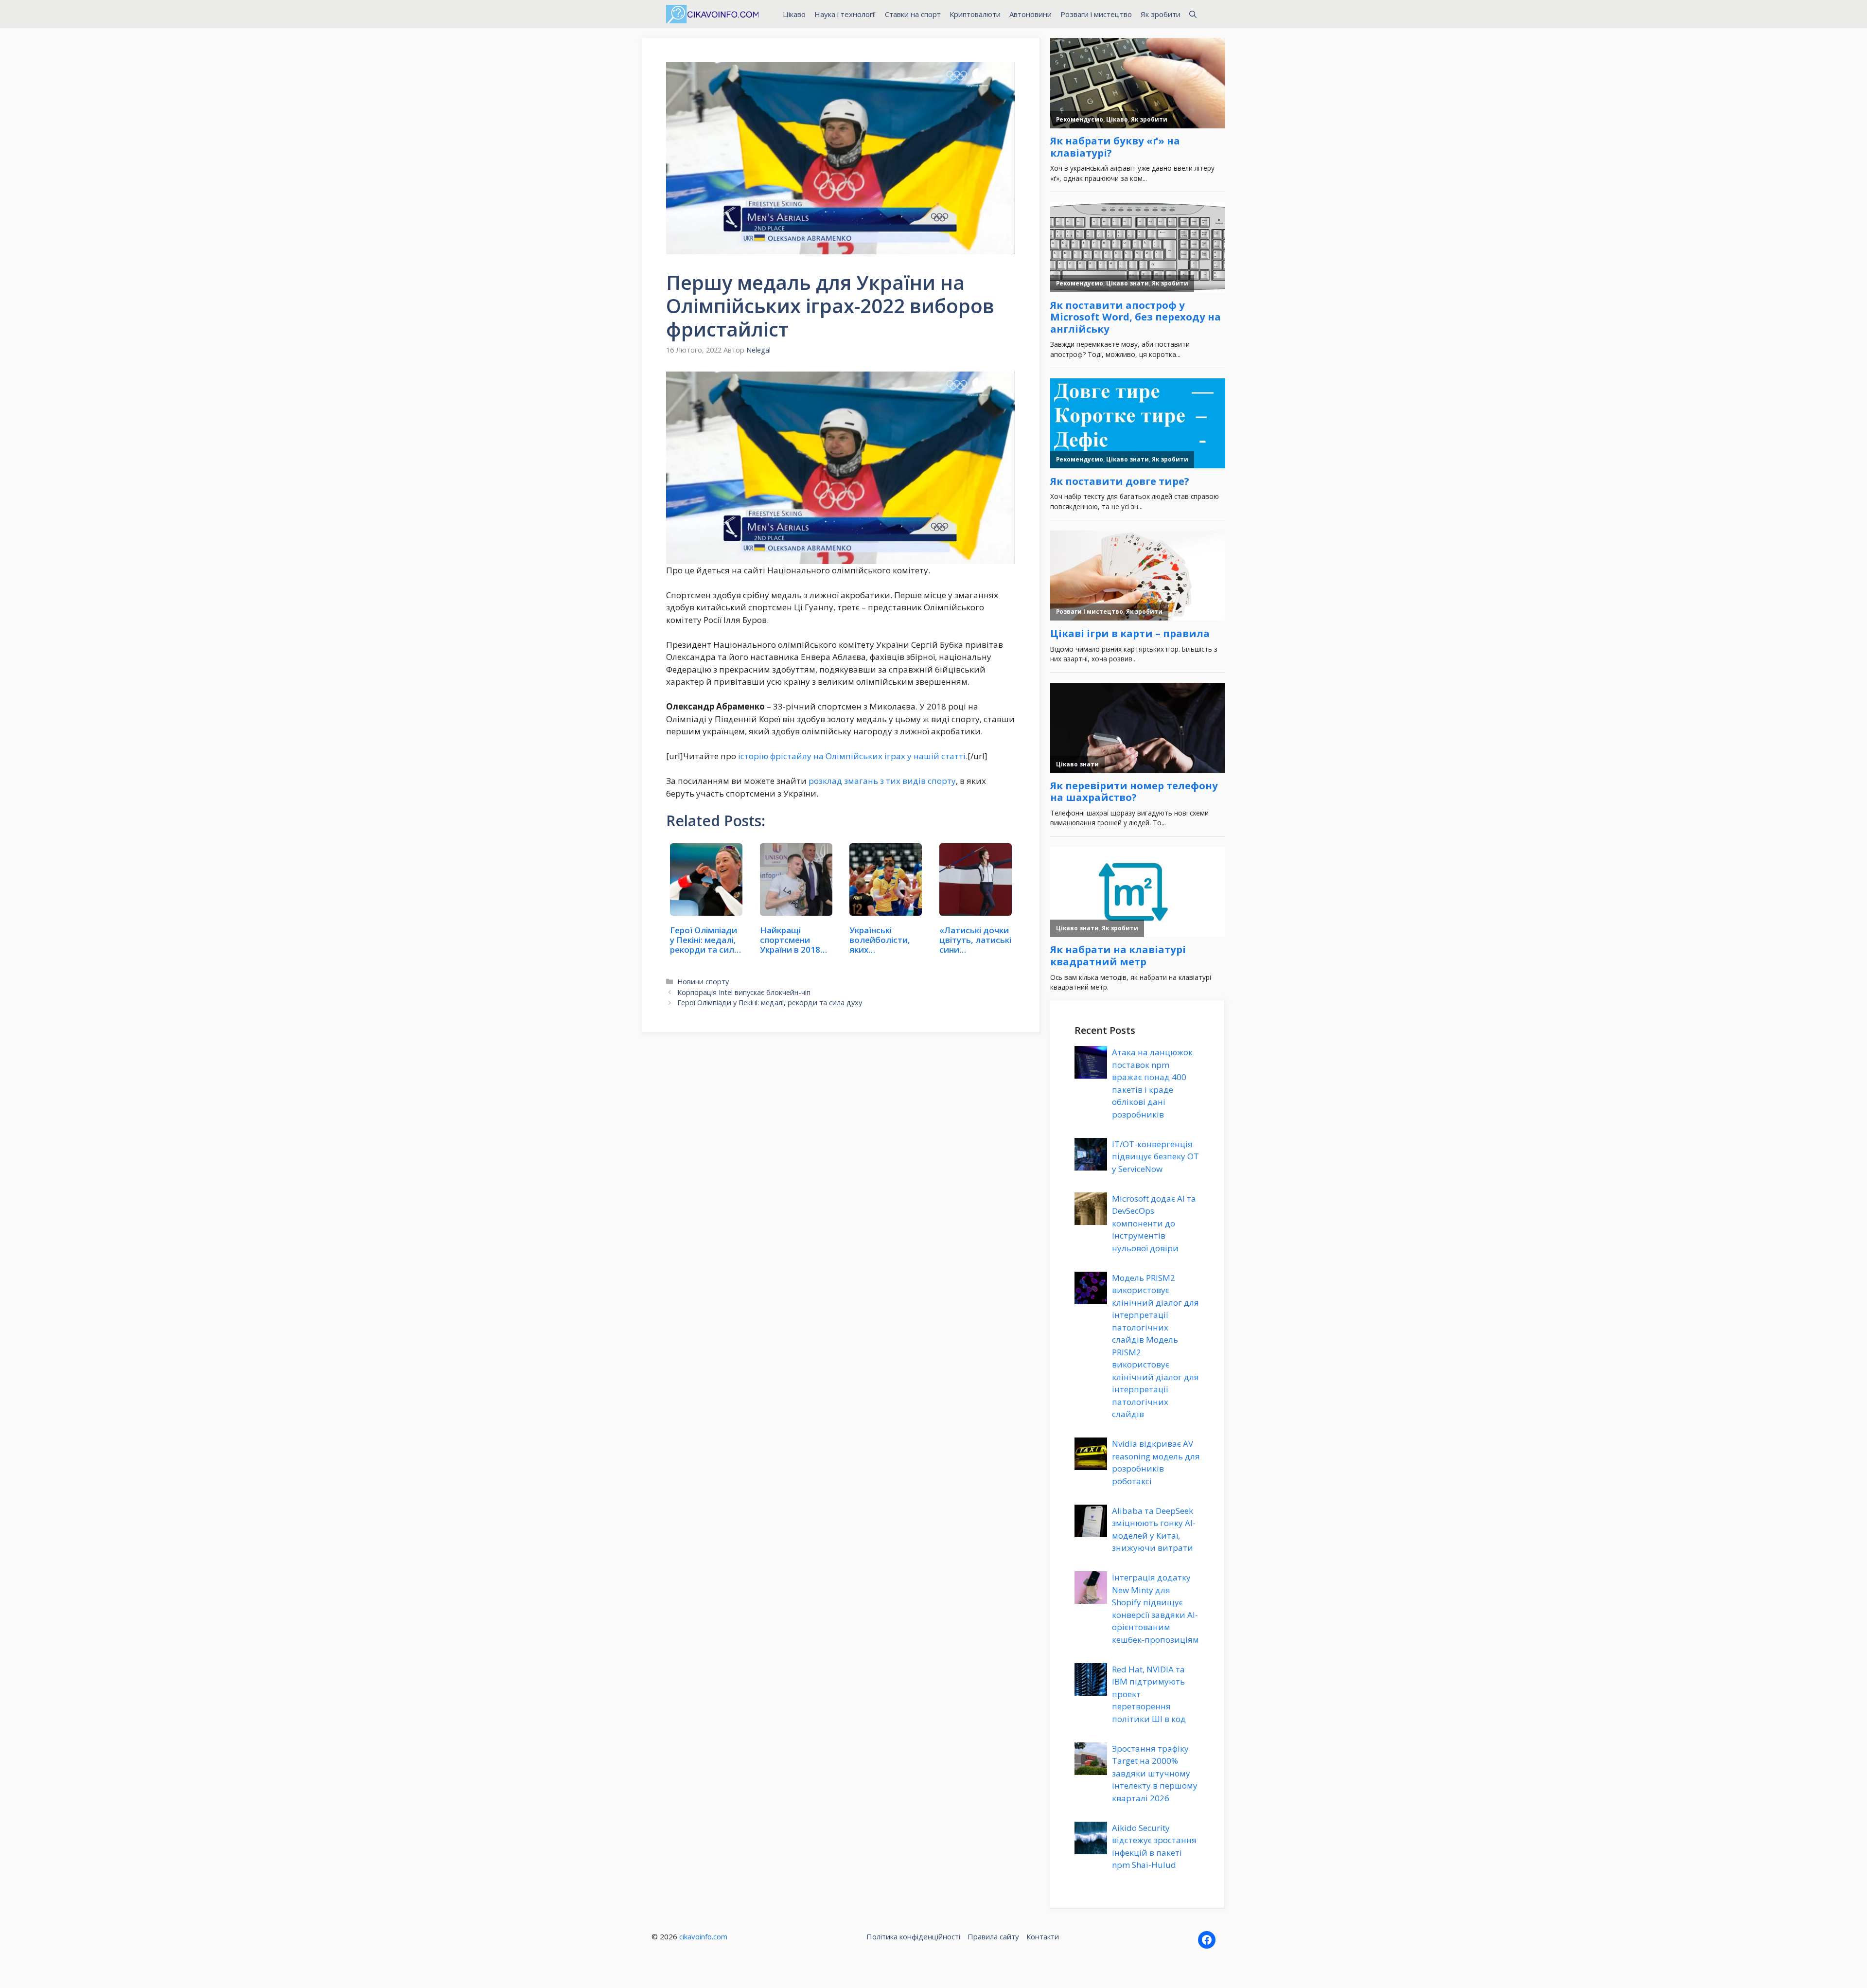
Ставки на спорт (913, 14)
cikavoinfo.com (703, 1936)
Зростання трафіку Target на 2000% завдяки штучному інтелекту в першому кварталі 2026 (1155, 1773)
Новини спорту (703, 982)
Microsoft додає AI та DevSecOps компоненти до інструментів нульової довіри (1154, 1223)
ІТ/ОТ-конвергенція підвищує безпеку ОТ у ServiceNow (1155, 1156)
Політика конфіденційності (913, 1936)
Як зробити (1161, 14)
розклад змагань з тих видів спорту (882, 781)
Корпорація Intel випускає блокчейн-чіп (744, 992)
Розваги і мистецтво (1096, 14)
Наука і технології (845, 14)
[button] (1193, 14)
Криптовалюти (975, 14)
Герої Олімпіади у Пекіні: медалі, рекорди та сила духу (770, 1003)
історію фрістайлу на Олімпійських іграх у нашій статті (852, 756)
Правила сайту (993, 1936)
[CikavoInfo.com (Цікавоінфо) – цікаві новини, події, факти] (712, 14)
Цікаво (794, 14)
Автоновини (1030, 14)
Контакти (1043, 1936)
